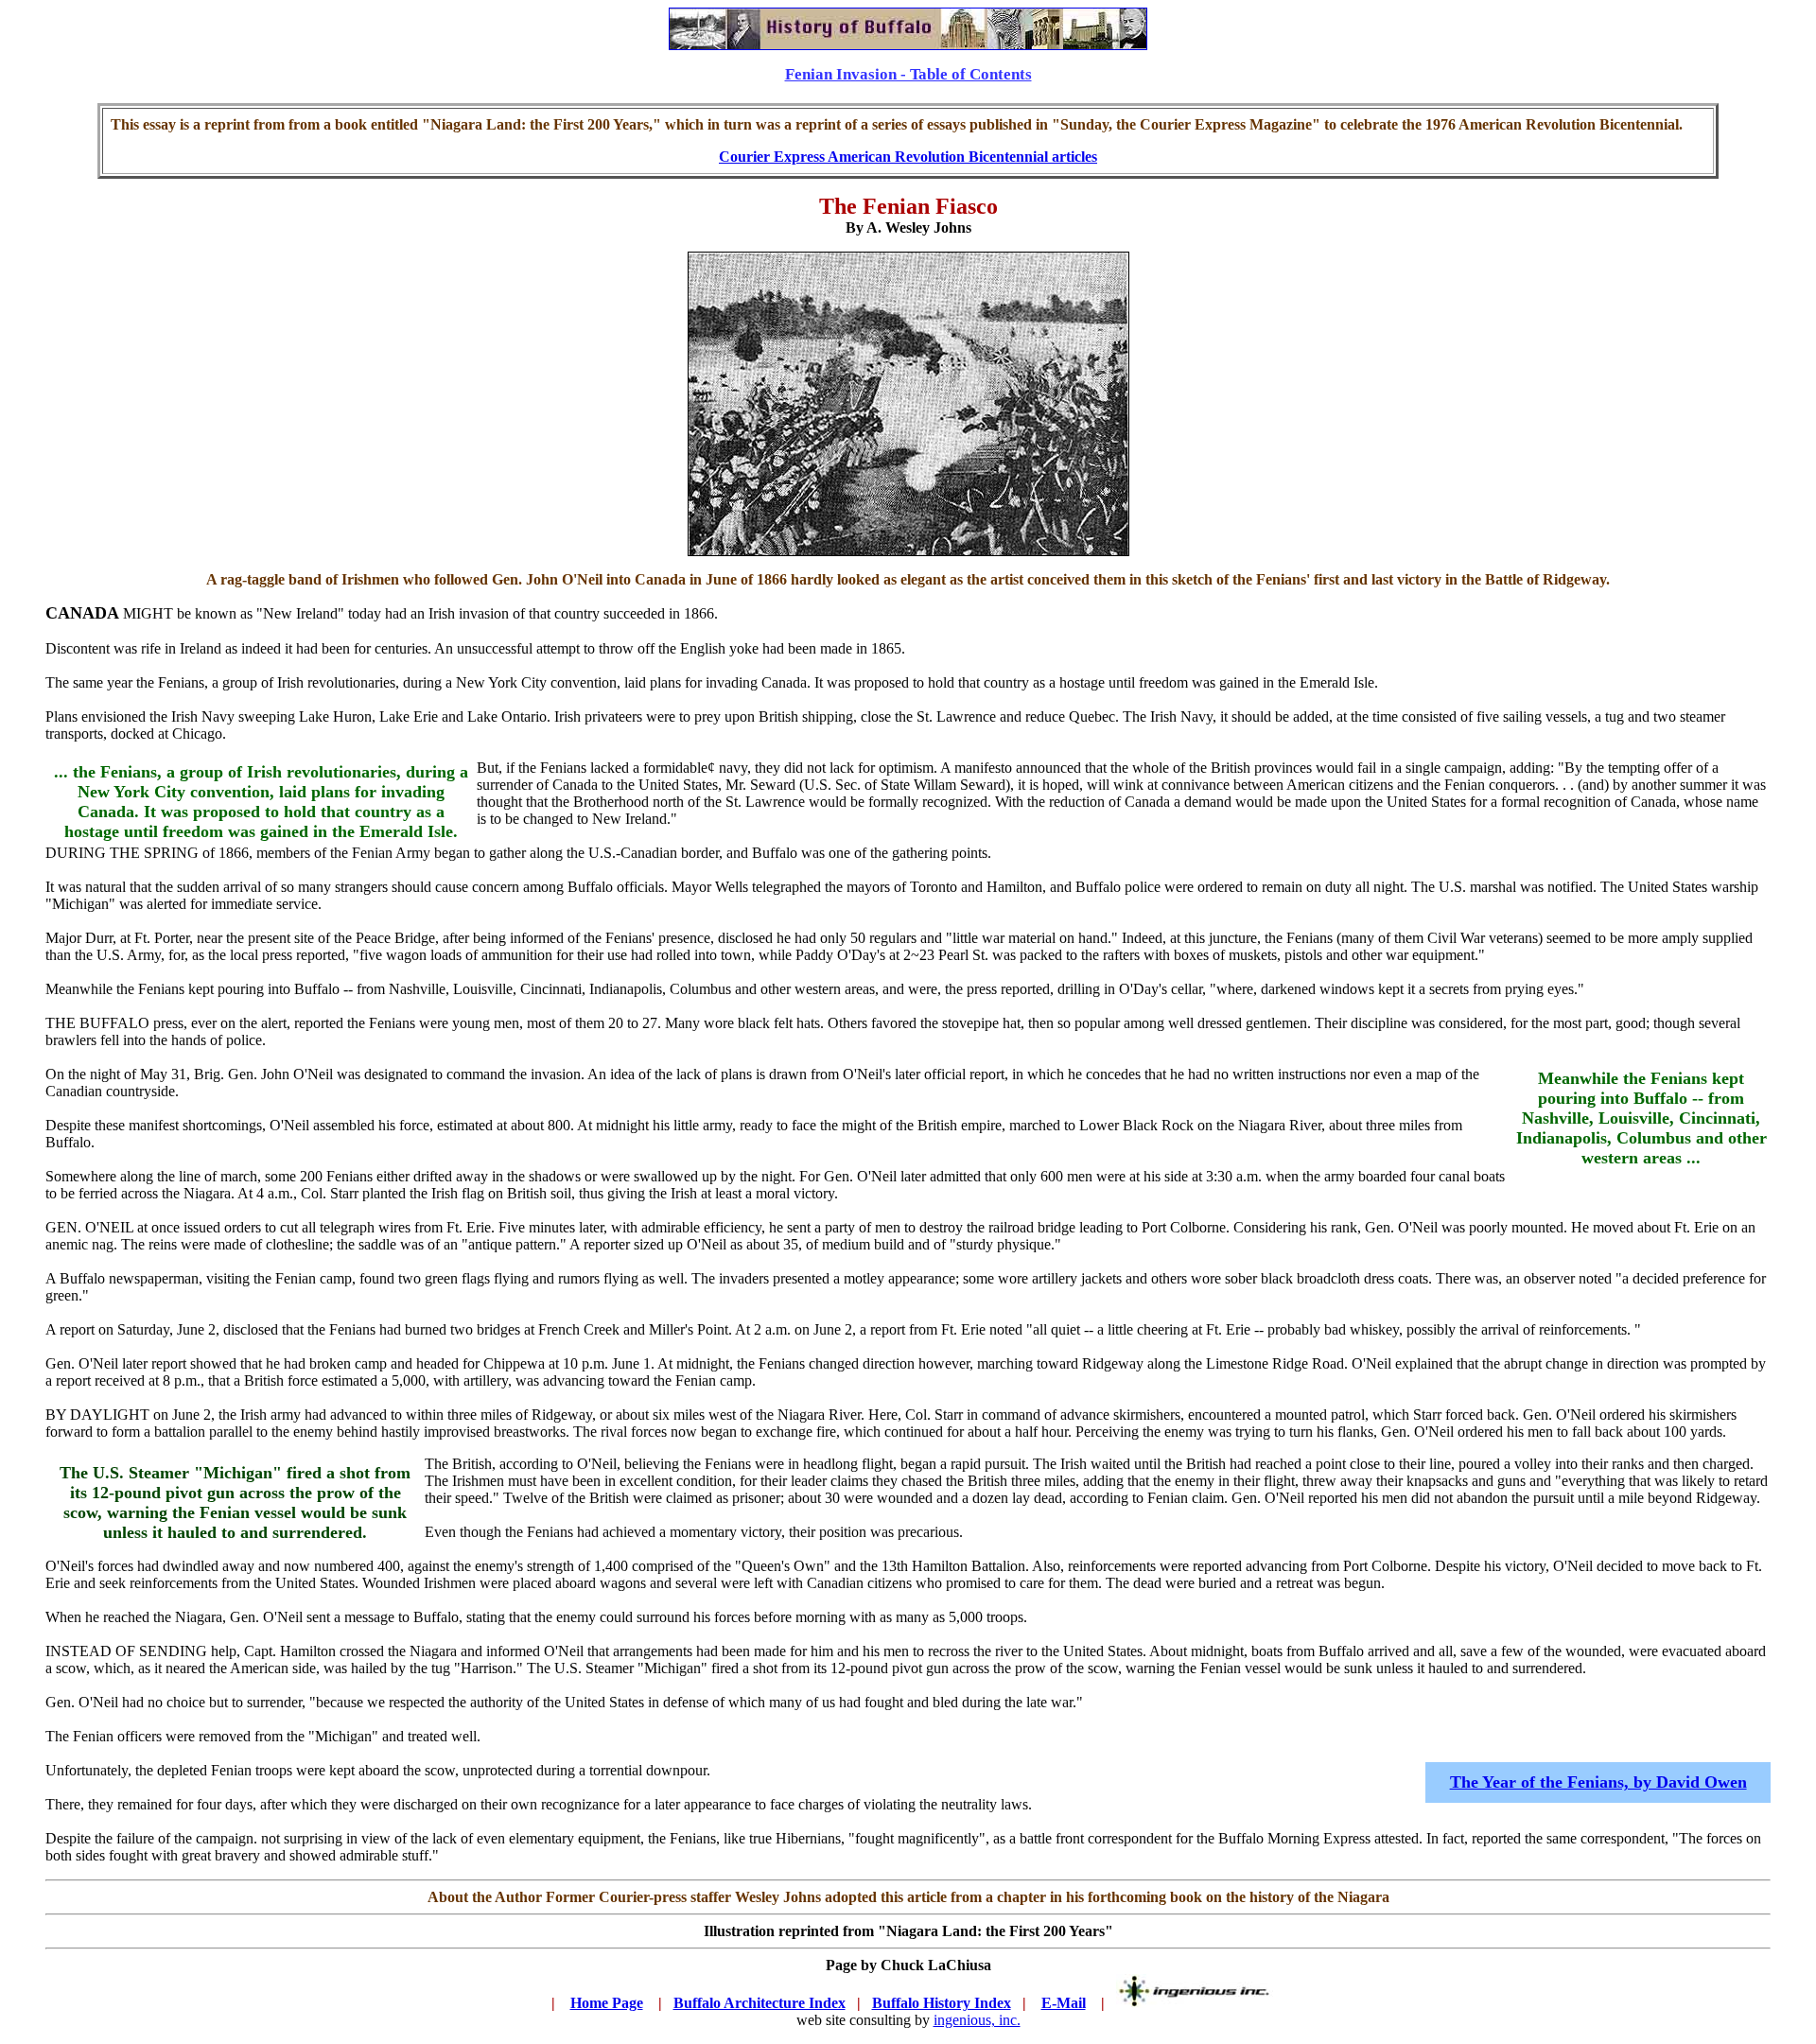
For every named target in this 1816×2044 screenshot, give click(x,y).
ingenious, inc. (977, 2020)
